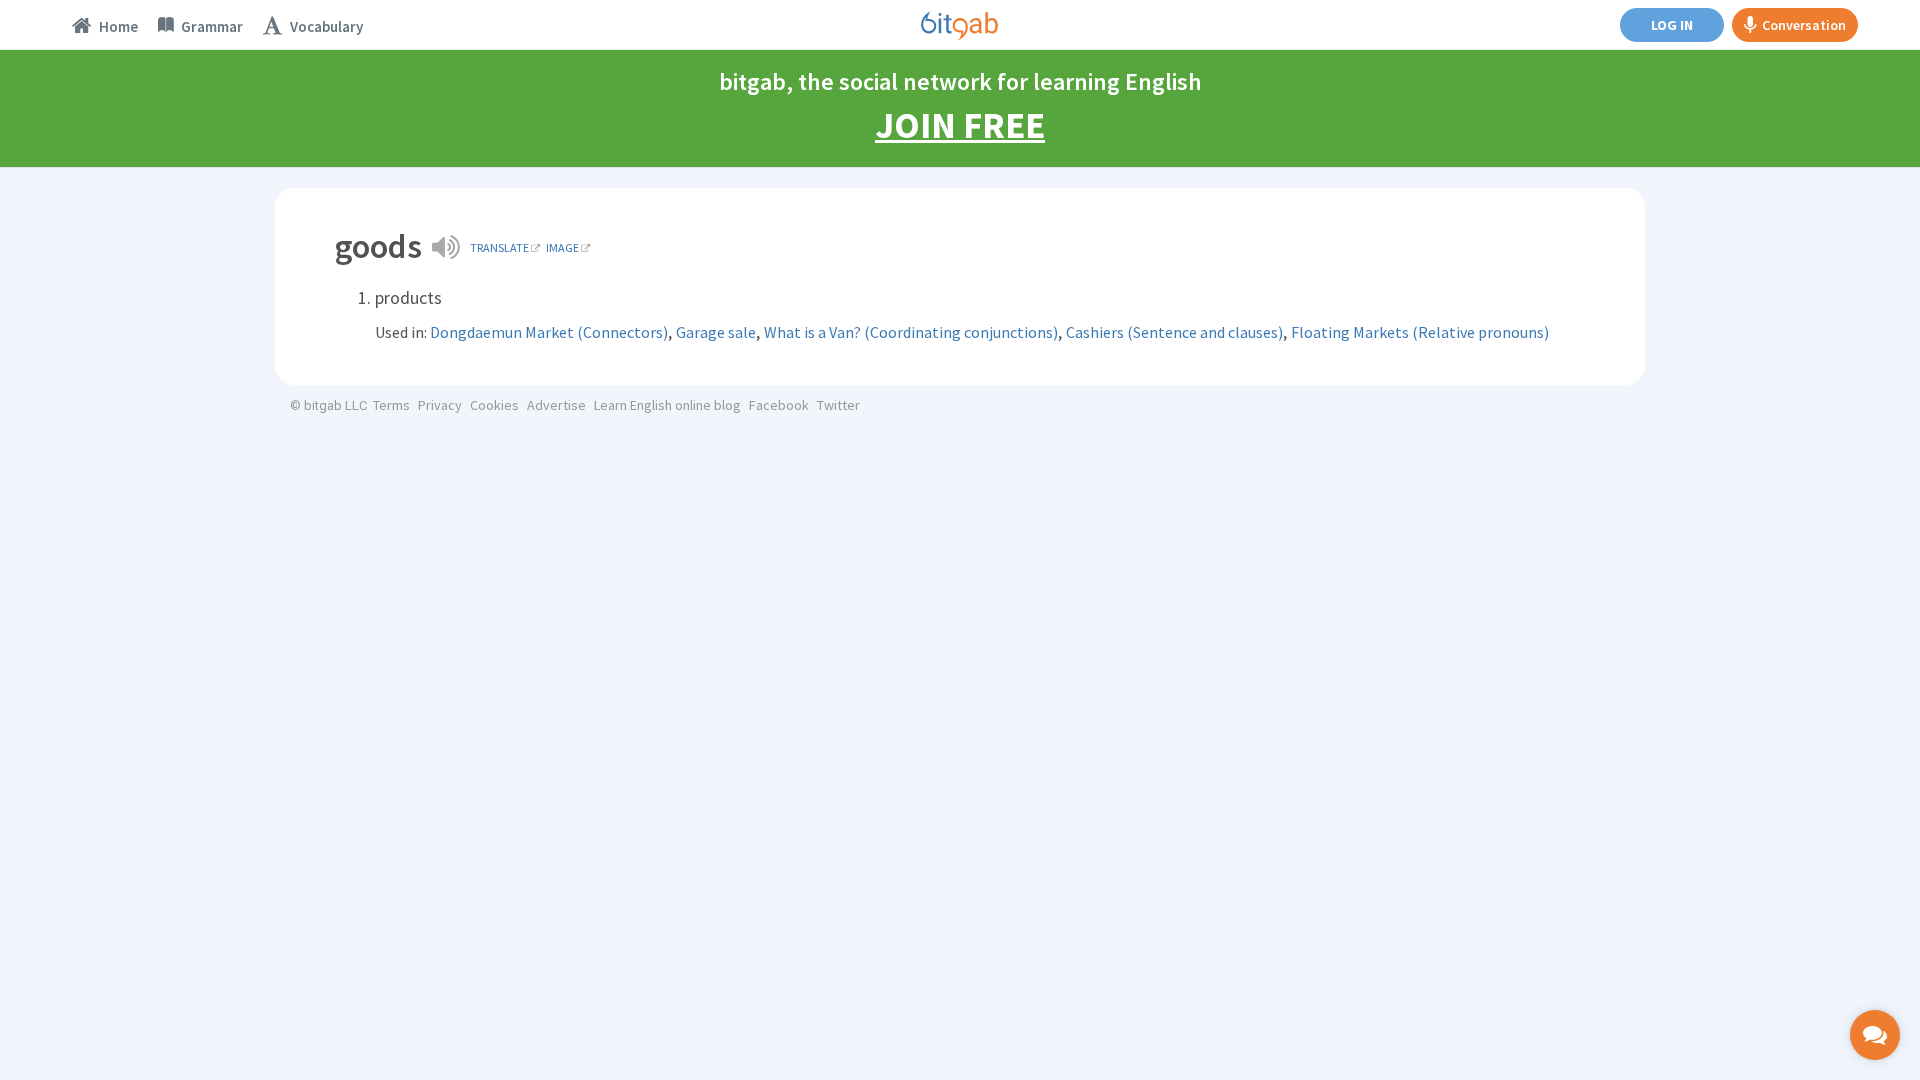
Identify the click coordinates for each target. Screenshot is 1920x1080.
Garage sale (716, 332)
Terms (391, 405)
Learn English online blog (667, 405)
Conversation (1804, 25)
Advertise (556, 405)
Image (562, 247)
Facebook (779, 405)
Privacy (440, 405)
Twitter (838, 405)
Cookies (494, 405)
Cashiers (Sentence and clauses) (1174, 332)
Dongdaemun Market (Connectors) (549, 332)
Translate (499, 247)
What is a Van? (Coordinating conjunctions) (911, 332)
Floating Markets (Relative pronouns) (1420, 332)
